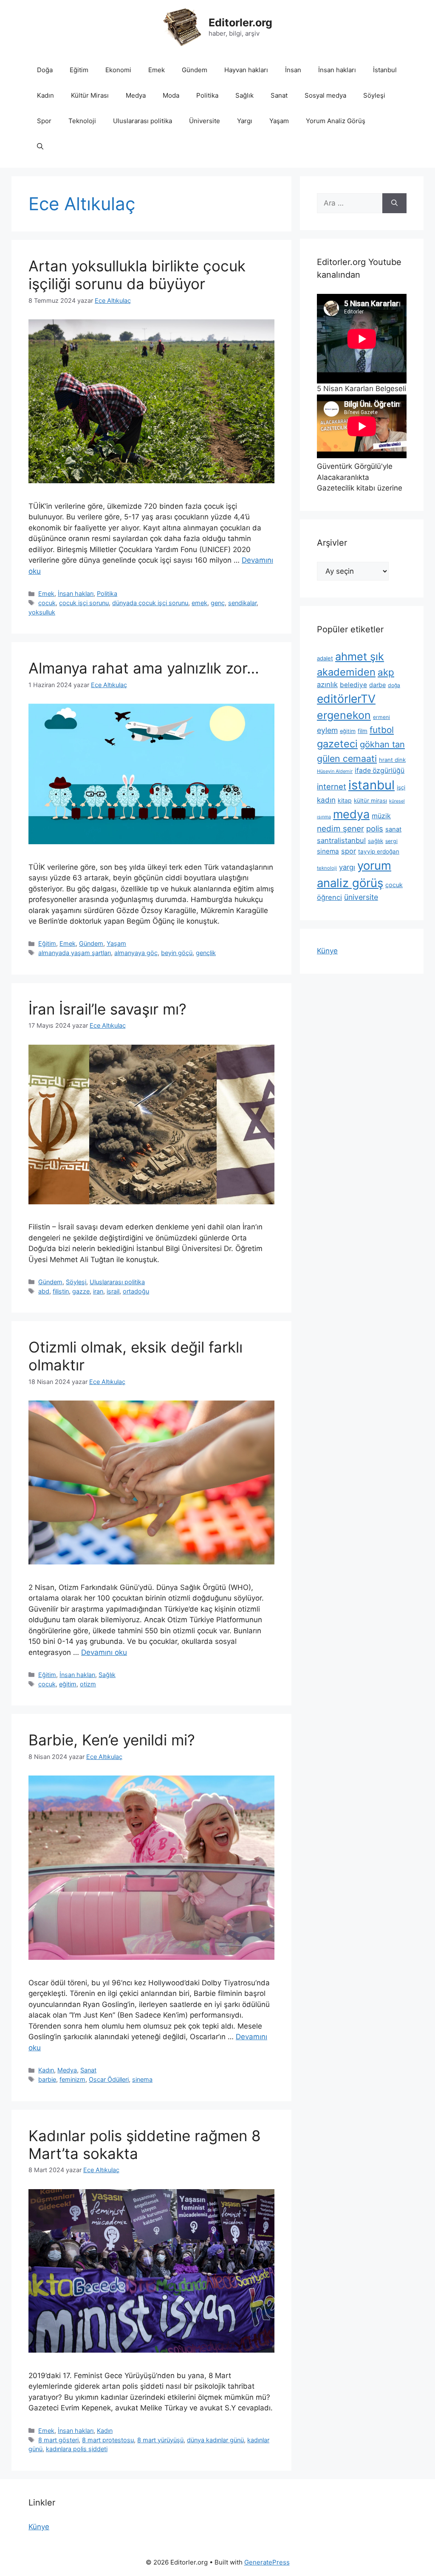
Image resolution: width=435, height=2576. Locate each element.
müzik (381, 816)
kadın (326, 800)
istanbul (371, 785)
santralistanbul (341, 840)
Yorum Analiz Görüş (336, 121)
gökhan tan (382, 744)
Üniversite (205, 121)
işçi (401, 787)
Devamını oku (104, 1652)
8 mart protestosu (108, 2440)
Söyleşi (374, 95)
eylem (327, 730)
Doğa (45, 70)
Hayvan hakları (246, 70)
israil (113, 1291)
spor (349, 851)
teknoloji (327, 868)
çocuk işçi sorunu (84, 603)
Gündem (195, 70)
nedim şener (340, 829)
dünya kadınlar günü (215, 2440)
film (363, 731)
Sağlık (244, 95)
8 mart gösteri (58, 2440)
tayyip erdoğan (379, 851)
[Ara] (394, 203)
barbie (47, 2079)
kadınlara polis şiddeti (77, 2449)
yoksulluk (42, 612)
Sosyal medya (325, 95)
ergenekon (344, 715)
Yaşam (279, 121)
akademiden (346, 672)
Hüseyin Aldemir (335, 771)
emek (199, 603)
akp (386, 672)
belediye (353, 685)
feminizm (72, 2079)
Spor (44, 121)
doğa (394, 685)
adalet (325, 658)
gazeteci (337, 744)
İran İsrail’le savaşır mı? (107, 1009)
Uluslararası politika (143, 121)
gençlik (206, 953)
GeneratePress (267, 2562)
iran (98, 1291)
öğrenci (329, 897)
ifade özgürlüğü (380, 771)
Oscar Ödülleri (109, 2079)
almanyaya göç (136, 953)
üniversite (361, 897)
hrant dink (392, 760)
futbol (382, 730)
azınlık (327, 685)
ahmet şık (360, 656)
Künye (327, 951)
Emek (157, 70)
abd (44, 1291)
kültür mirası (370, 800)
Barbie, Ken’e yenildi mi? (112, 1740)
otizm (88, 1684)
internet (332, 786)
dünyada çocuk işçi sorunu (150, 603)
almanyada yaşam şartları (75, 953)
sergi (391, 841)
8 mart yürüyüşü (160, 2440)
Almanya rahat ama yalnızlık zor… (144, 668)
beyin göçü (177, 953)
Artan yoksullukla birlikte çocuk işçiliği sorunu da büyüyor (137, 275)
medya (351, 814)
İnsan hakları (337, 70)
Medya (136, 95)
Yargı (245, 121)
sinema (142, 2079)
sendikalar (242, 603)
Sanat (279, 95)
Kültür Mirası (90, 95)
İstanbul (385, 70)
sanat (393, 829)
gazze (81, 1291)
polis (375, 829)
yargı (347, 867)
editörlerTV (346, 699)
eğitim (68, 1684)
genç (218, 603)
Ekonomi (118, 70)
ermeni (381, 717)
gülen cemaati (347, 758)
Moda (171, 95)
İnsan (293, 70)
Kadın (45, 95)
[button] (40, 147)
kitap (345, 800)
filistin (61, 1291)
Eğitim (79, 70)
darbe (377, 685)
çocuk (47, 603)
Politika (207, 95)
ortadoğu (136, 1291)
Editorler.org (240, 23)
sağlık (376, 841)
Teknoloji (82, 121)
